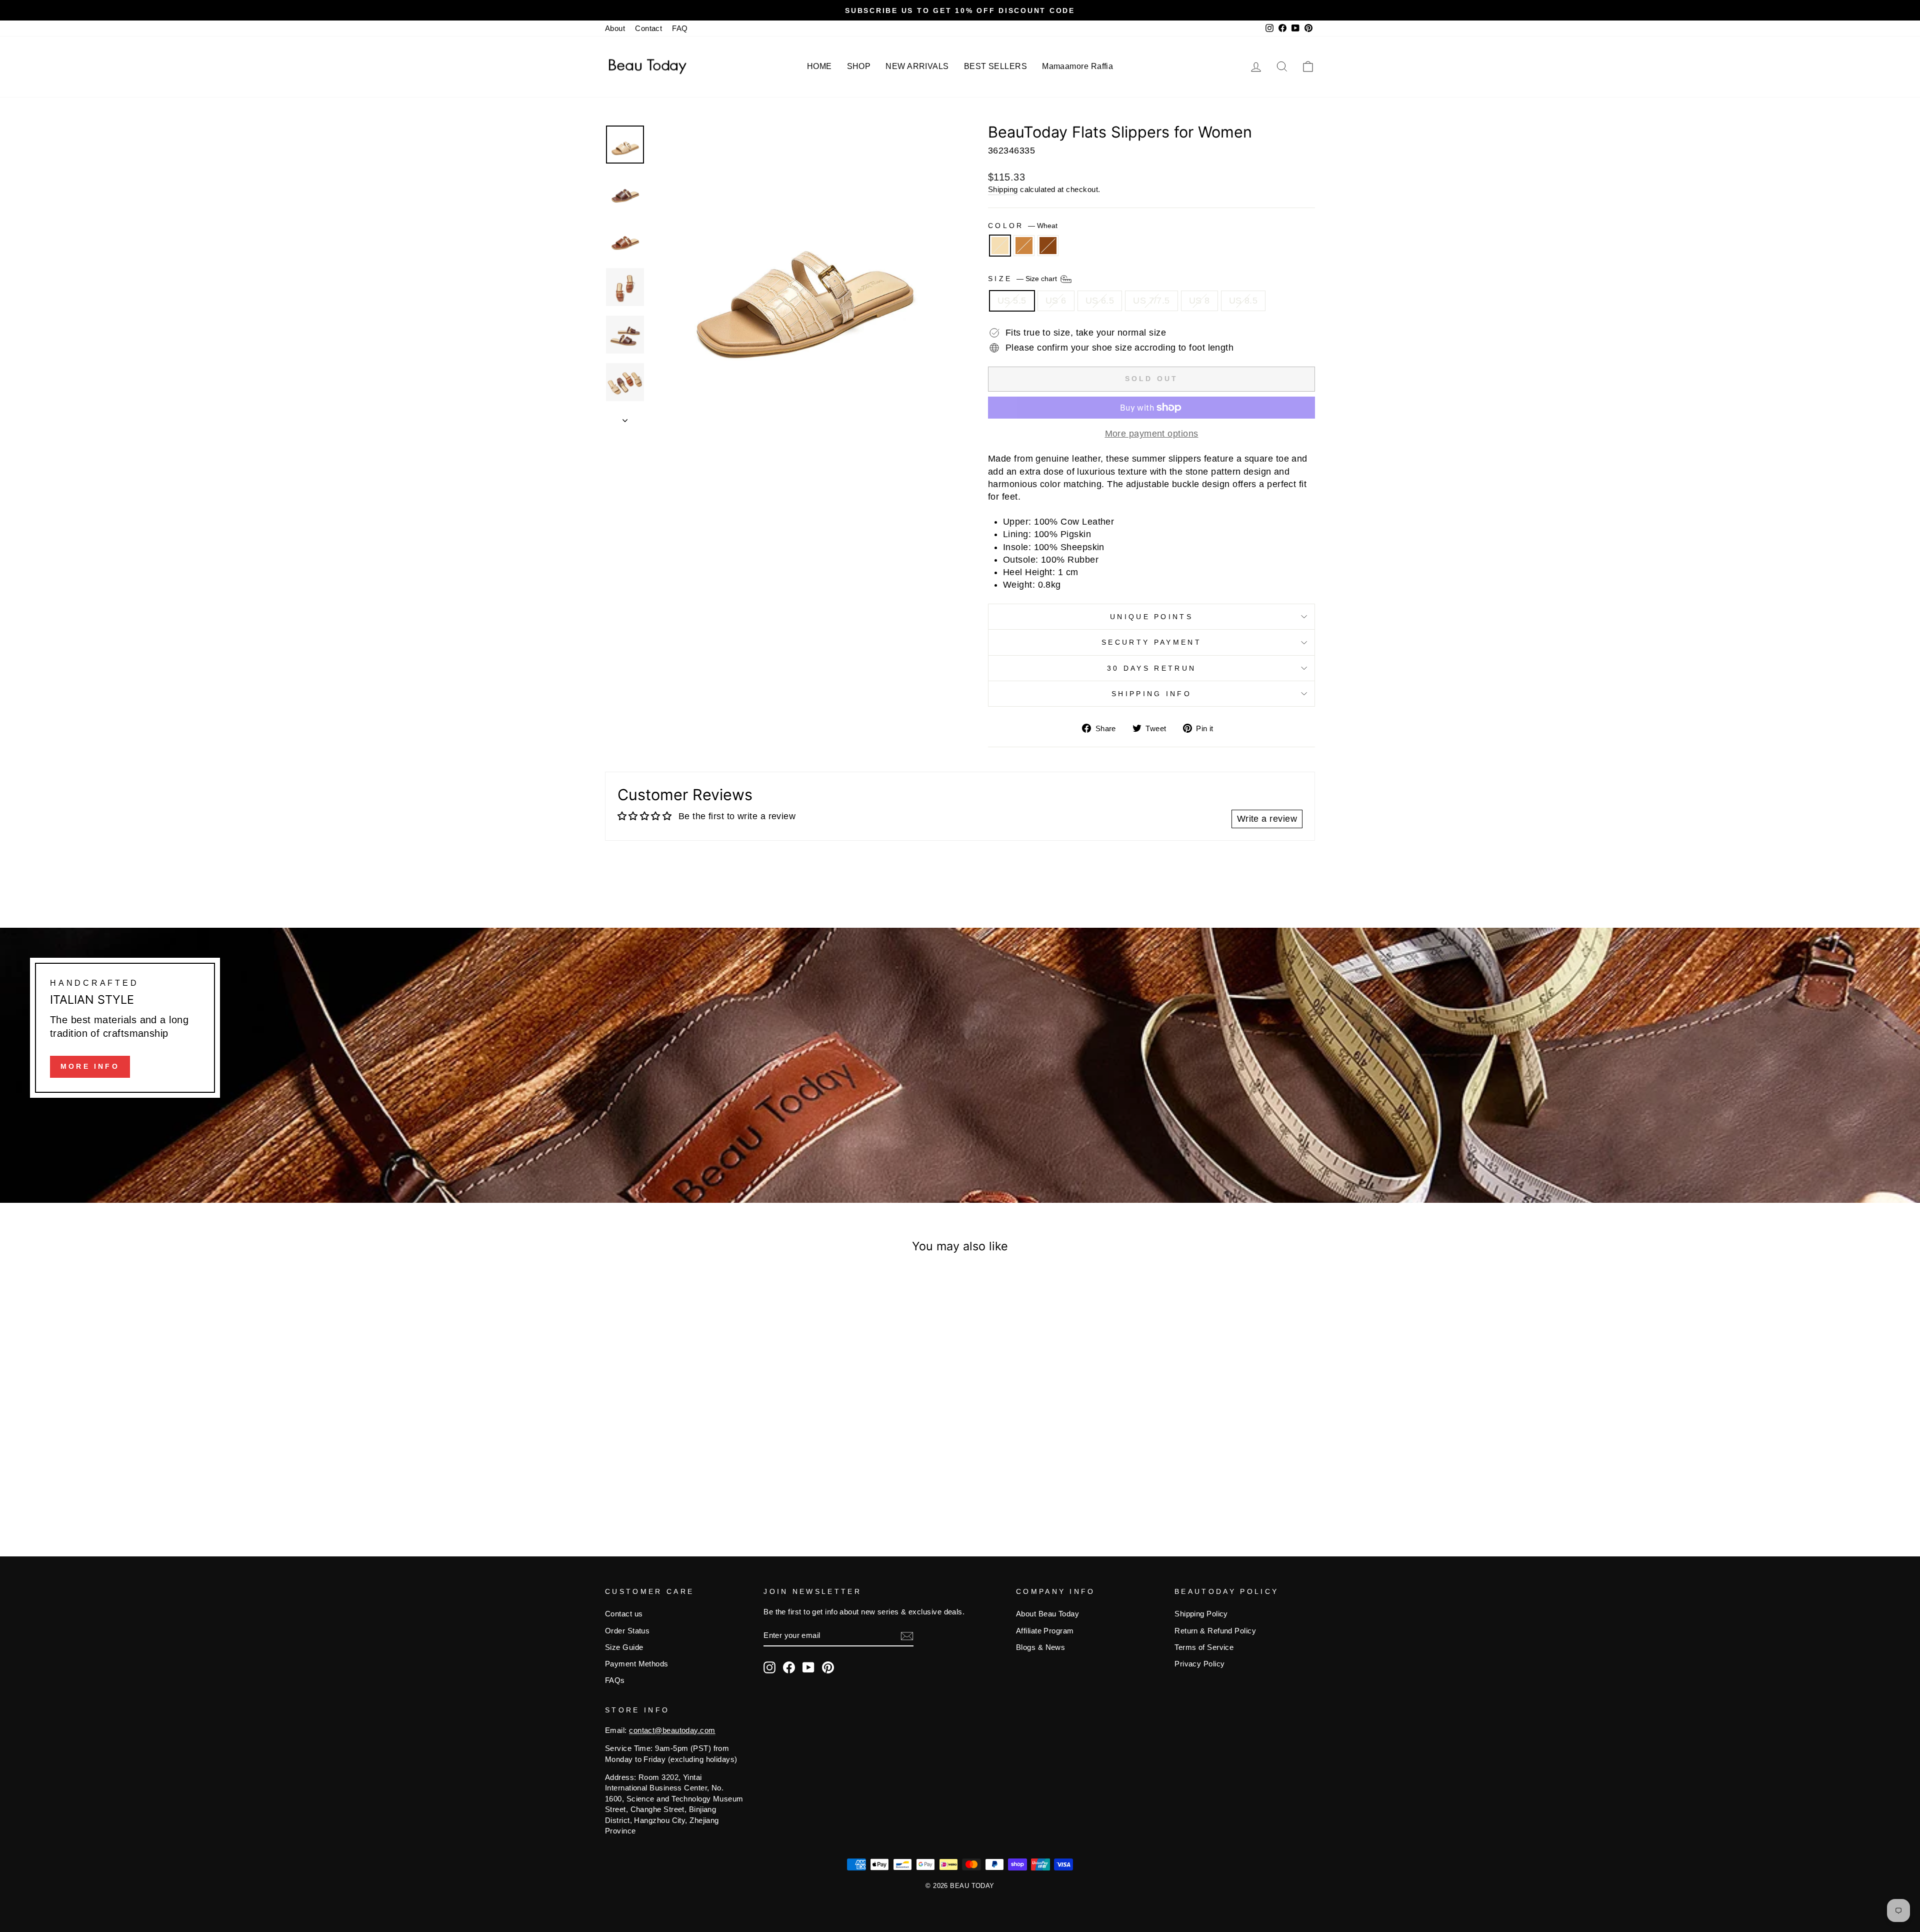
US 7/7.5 (1151, 301)
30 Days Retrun (1151, 668)
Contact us (624, 1614)
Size (1023, 278)
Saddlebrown (1048, 246)
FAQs (615, 1680)
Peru (1024, 246)
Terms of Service (1204, 1647)
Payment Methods (637, 1664)
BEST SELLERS (995, 66)
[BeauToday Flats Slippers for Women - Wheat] (676, 1485)
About (615, 28)
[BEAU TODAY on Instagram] (769, 1667)
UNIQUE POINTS (1151, 617)
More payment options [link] (1152, 434)
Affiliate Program (1045, 1631)
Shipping (1003, 189)
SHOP (859, 66)
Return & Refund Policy (1215, 1631)
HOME (819, 66)
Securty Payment (1151, 642)
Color (1023, 226)
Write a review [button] (1267, 819)
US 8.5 (1243, 301)
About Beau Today (1047, 1614)
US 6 (1056, 301)
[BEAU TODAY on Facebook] (789, 1667)
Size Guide (624, 1647)
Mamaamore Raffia (1077, 66)
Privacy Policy (1199, 1664)
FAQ (680, 28)
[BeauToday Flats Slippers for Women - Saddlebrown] (703, 1485)
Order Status (627, 1631)
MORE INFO (90, 1066)
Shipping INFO (1151, 694)
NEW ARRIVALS (917, 66)
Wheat (1000, 246)
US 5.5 (1012, 301)
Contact (648, 28)
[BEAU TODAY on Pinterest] (828, 1667)
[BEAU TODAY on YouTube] (808, 1667)
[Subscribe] (907, 1636)
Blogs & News (1040, 1647)
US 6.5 (1100, 301)
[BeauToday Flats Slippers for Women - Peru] (690, 1485)
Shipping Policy (1201, 1614)
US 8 (1199, 301)
